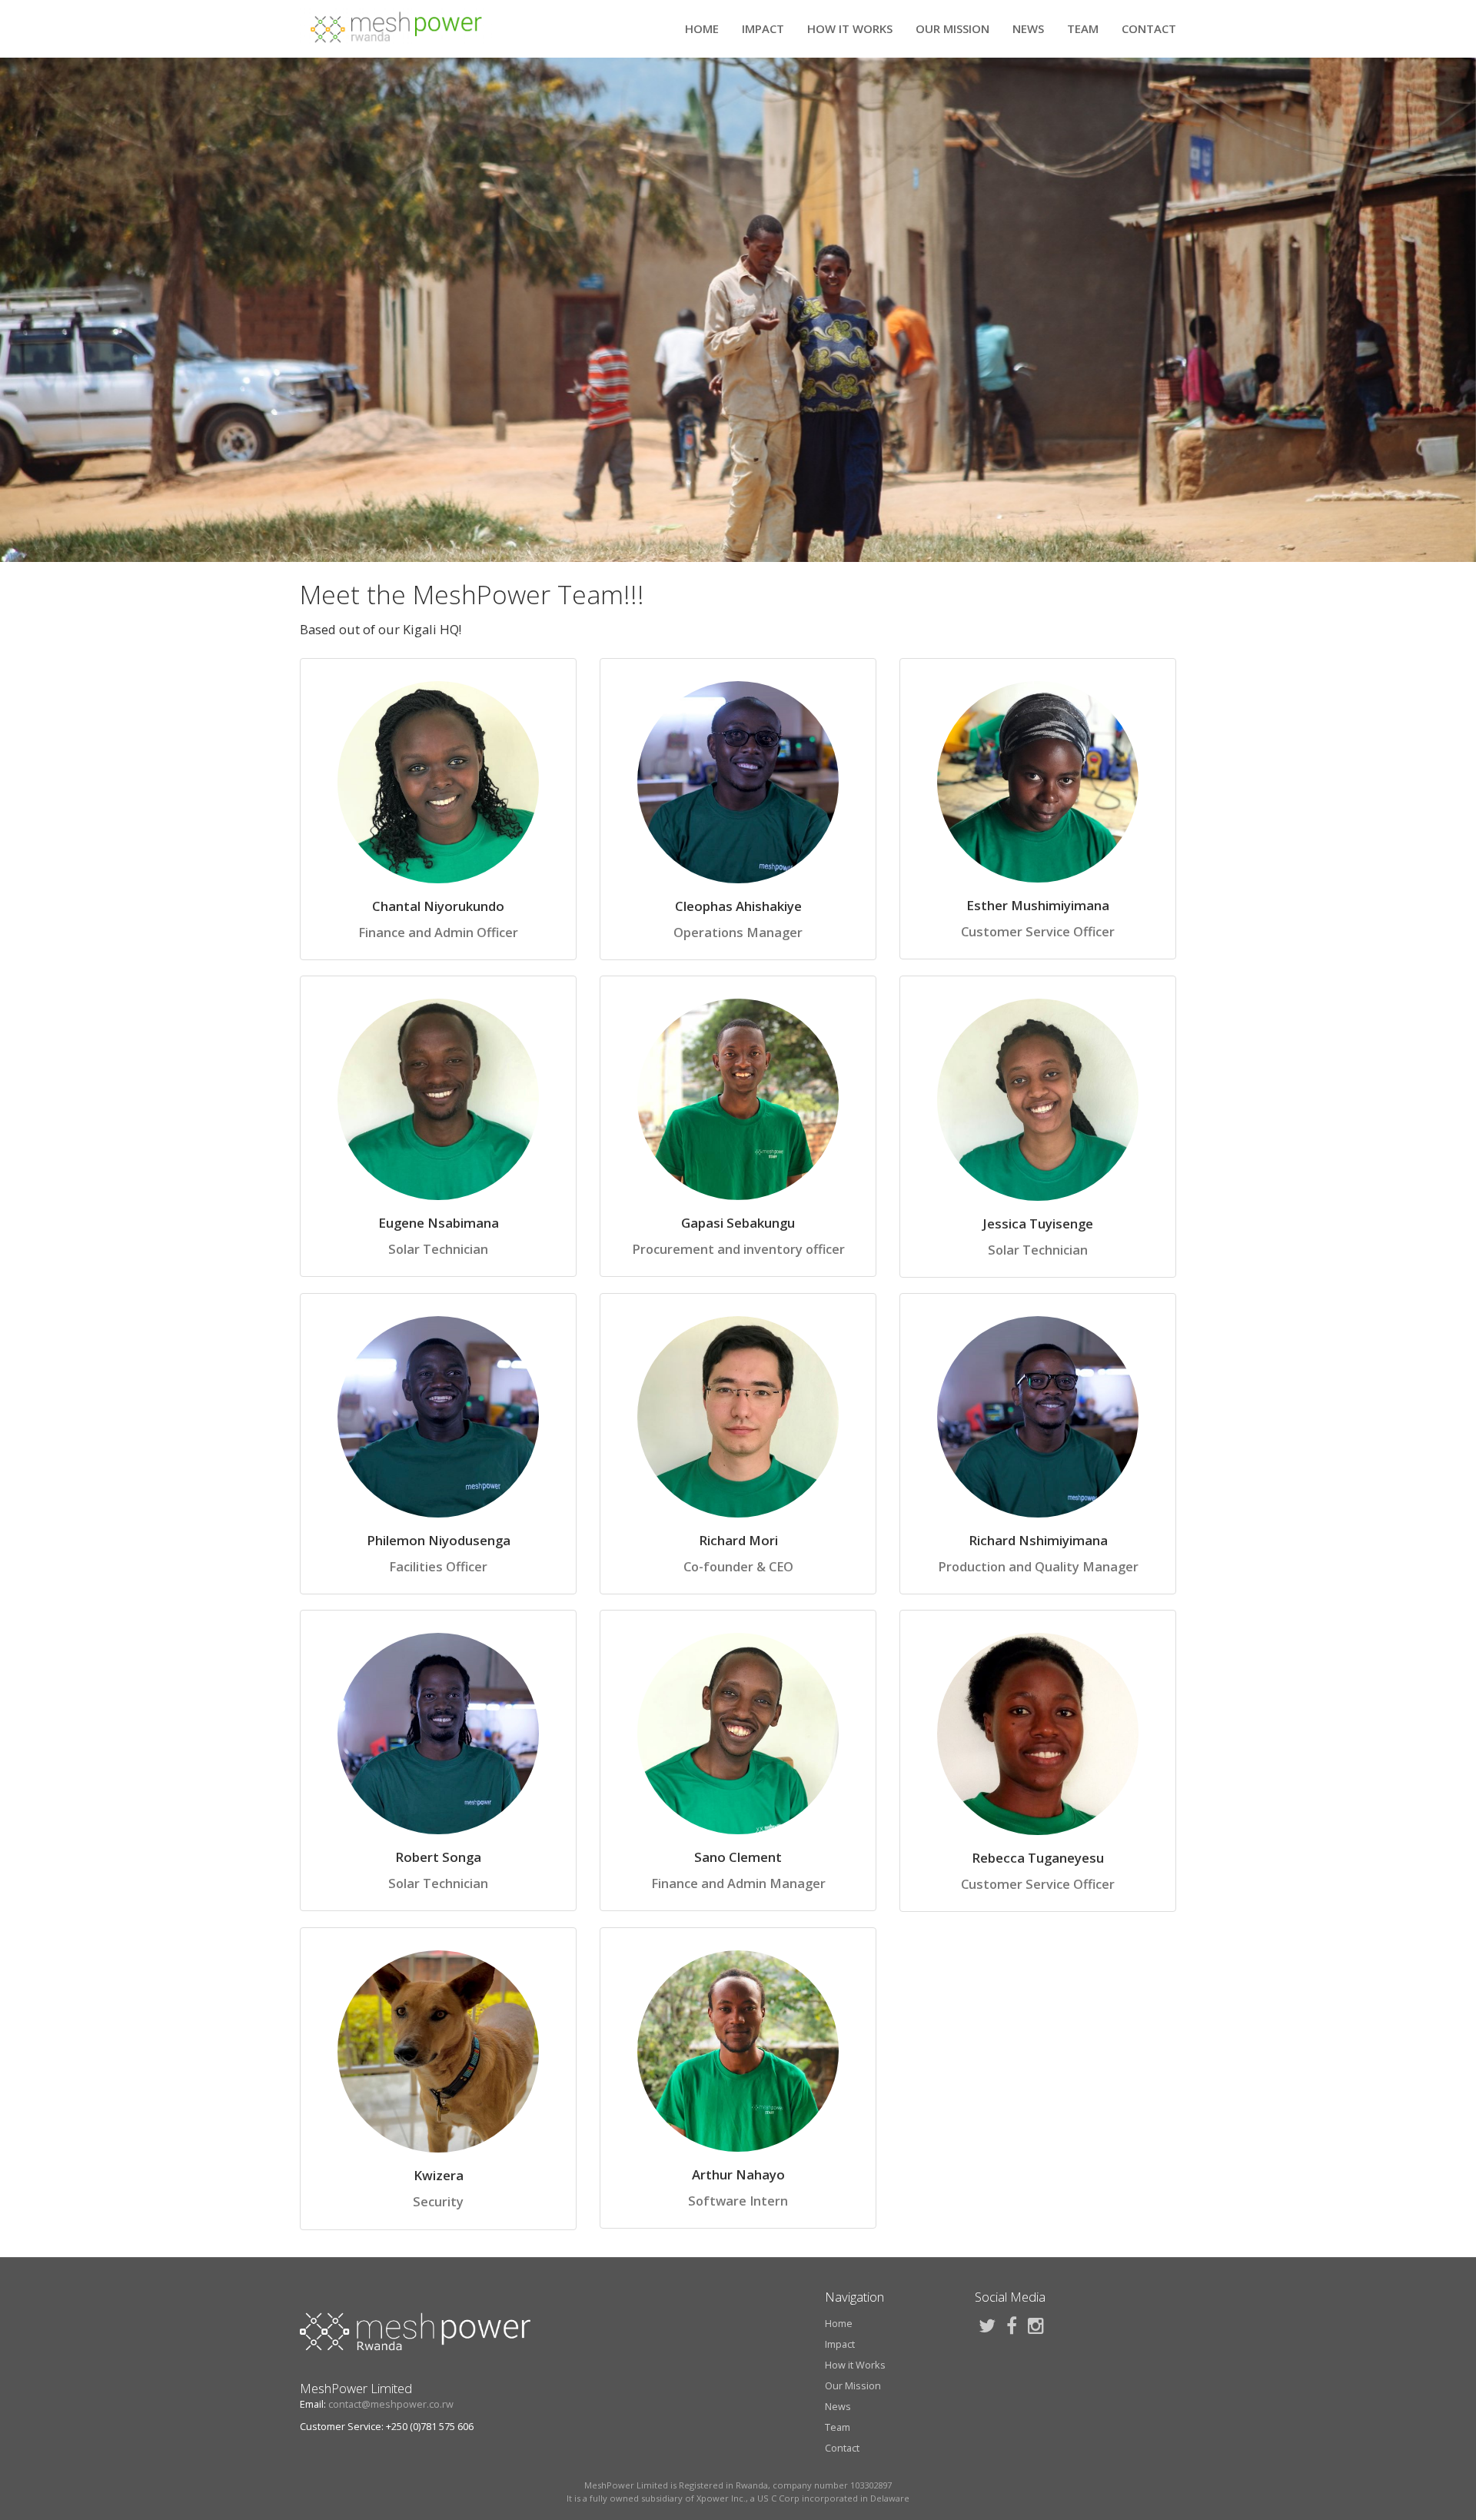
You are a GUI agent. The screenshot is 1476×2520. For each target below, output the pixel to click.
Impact (763, 28)
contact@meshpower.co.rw (391, 2404)
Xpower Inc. (721, 2498)
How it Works (850, 28)
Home (702, 28)
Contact (1149, 28)
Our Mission (952, 28)
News (1028, 28)
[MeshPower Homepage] (396, 28)
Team (1083, 28)
